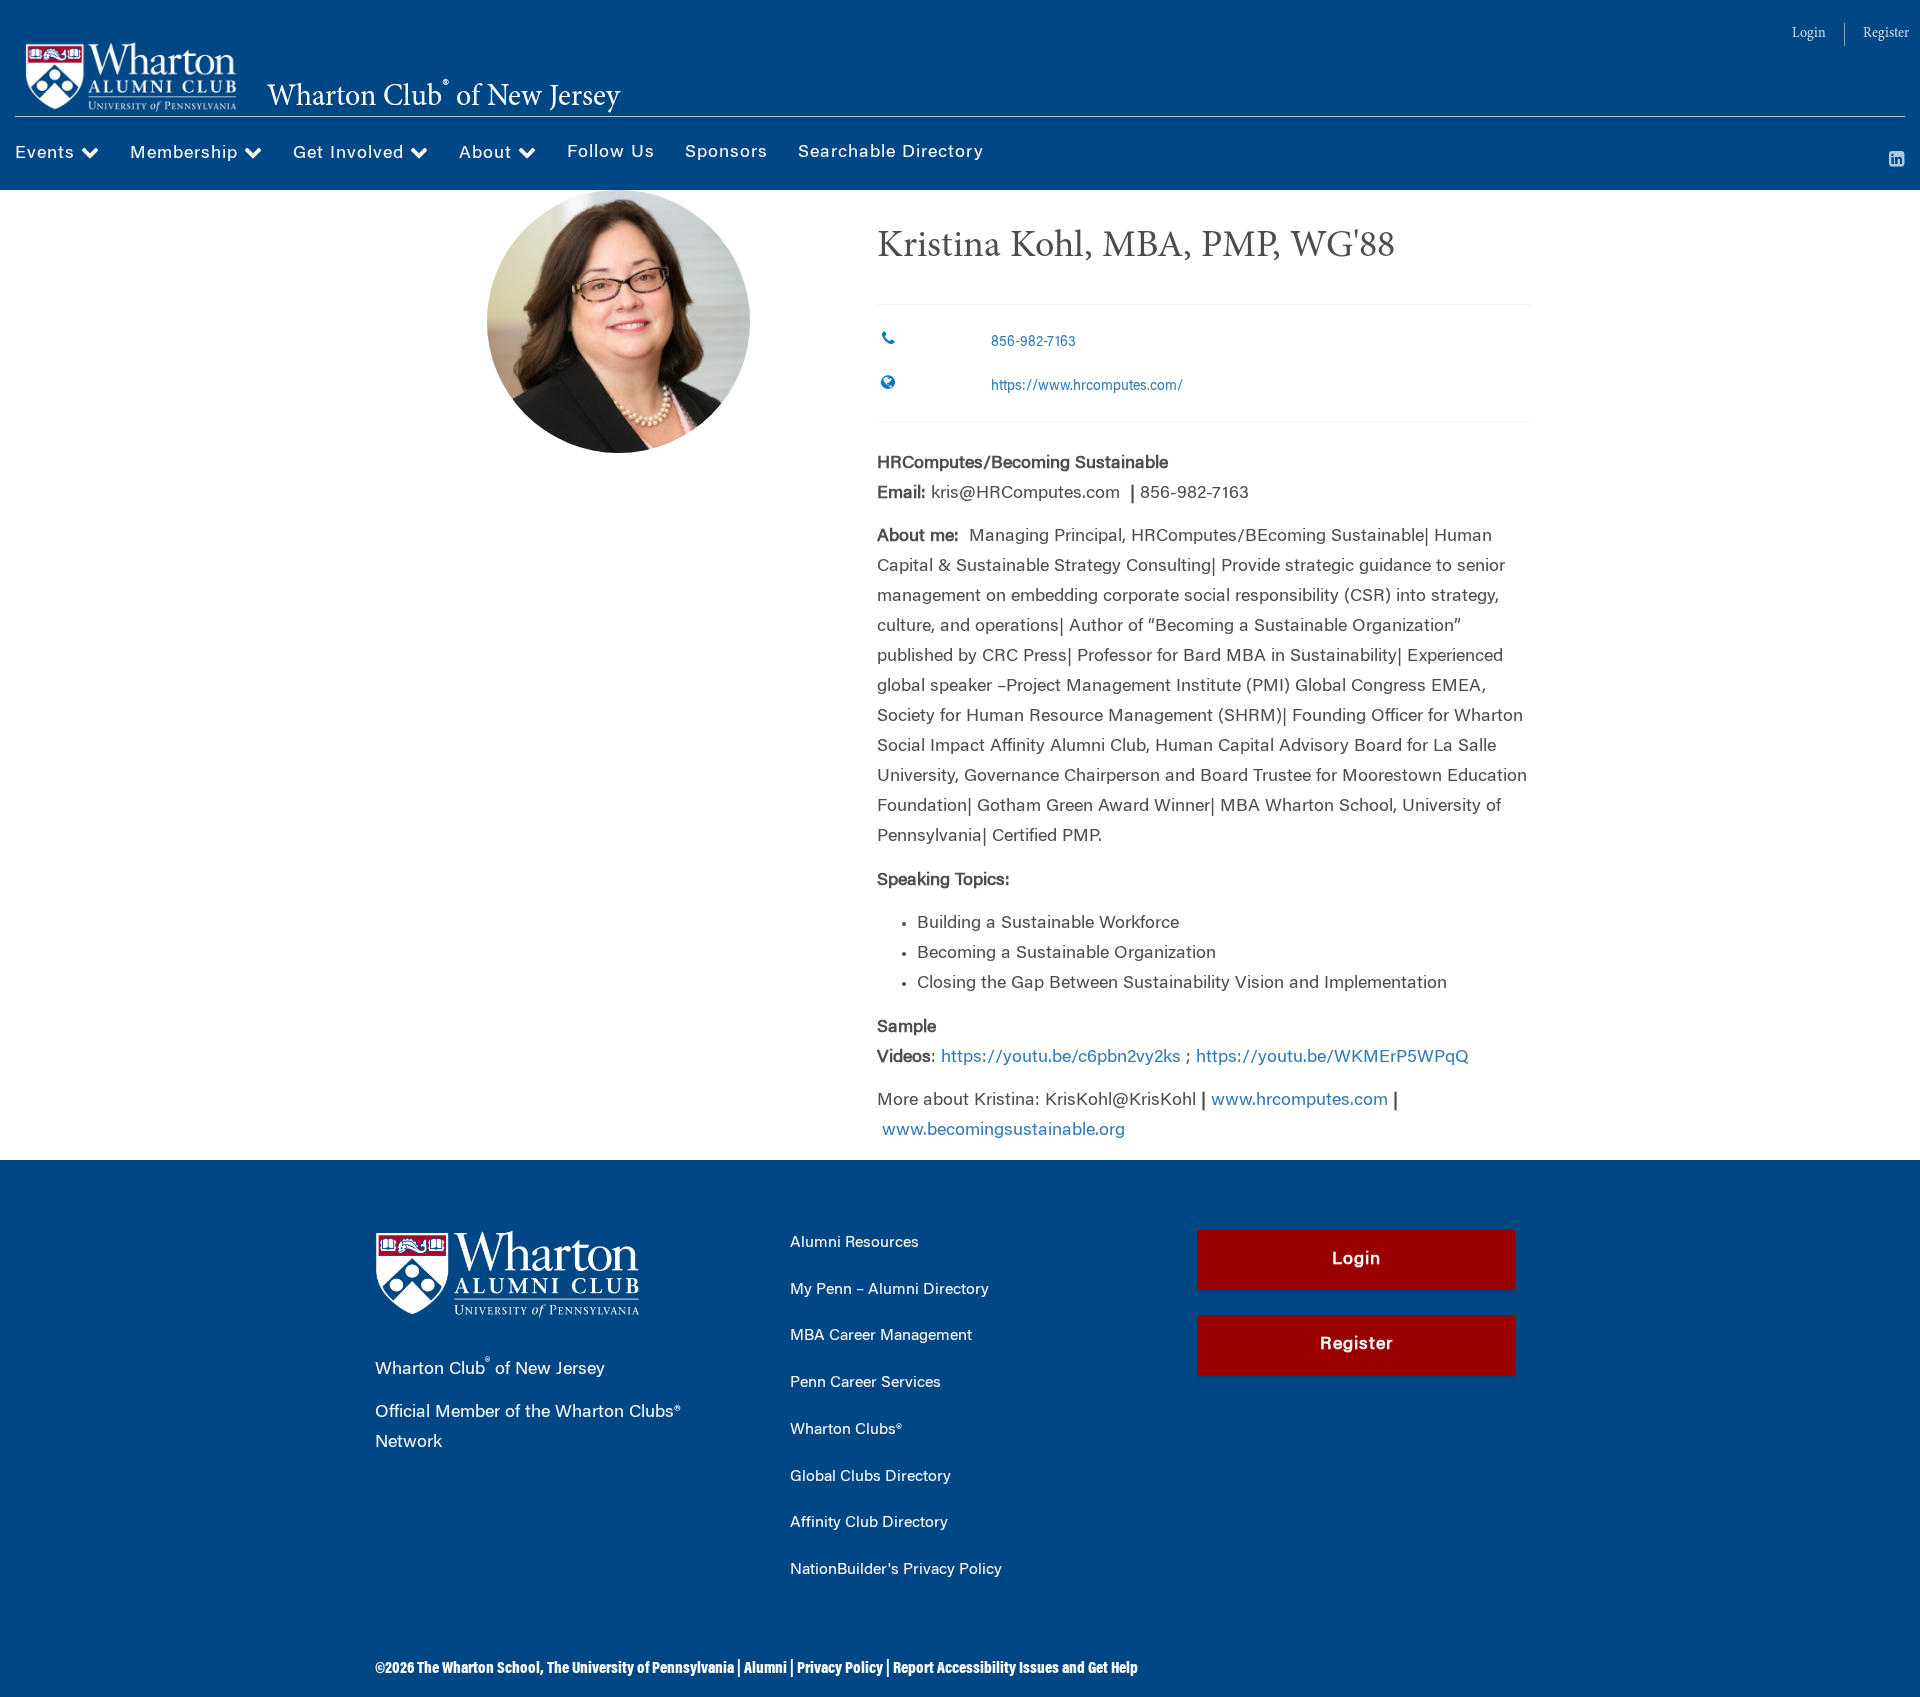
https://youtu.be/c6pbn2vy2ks (1061, 1058)
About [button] (488, 154)
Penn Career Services (865, 1383)
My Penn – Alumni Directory (889, 1290)
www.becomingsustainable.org (1003, 1131)
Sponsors (726, 153)
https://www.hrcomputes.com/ (1087, 387)
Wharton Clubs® (846, 1430)
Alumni (765, 1669)
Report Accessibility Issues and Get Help (1015, 1669)
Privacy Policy (840, 1669)
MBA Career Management (881, 1336)
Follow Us (611, 153)
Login (1809, 34)
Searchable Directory (891, 153)
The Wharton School (478, 1669)
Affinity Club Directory (869, 1523)
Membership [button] (187, 154)
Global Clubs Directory (870, 1477)
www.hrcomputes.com (1299, 1101)
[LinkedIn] (1897, 161)
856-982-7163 (1033, 343)
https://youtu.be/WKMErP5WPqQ (1332, 1058)
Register (1886, 34)
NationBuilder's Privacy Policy (896, 1570)
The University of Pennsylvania (640, 1669)
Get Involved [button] (351, 154)
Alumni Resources (854, 1243)
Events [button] (48, 154)
